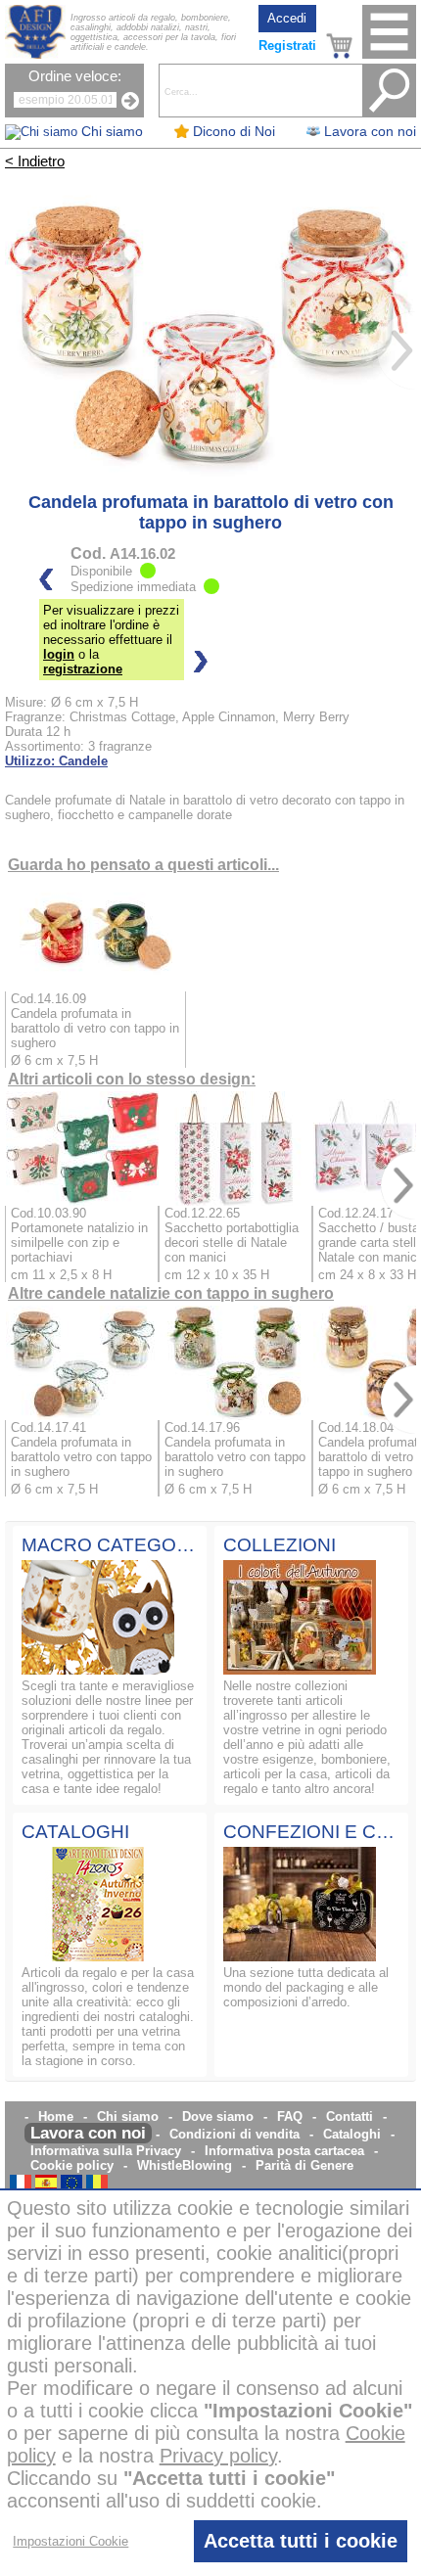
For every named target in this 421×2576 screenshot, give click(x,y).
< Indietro (35, 161)
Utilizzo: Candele (56, 761)
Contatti (350, 2116)
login (59, 654)
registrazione (83, 669)
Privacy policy (218, 2456)
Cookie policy (72, 2165)
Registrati (287, 46)
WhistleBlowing (185, 2165)
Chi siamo (128, 2116)
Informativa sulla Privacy (106, 2151)
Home (56, 2116)
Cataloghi (352, 2134)
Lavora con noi (88, 2133)
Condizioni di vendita (234, 2134)
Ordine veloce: (75, 76)
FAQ (290, 2116)
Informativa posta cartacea (284, 2151)
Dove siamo (218, 2116)
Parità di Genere (304, 2165)
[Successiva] (397, 350)
